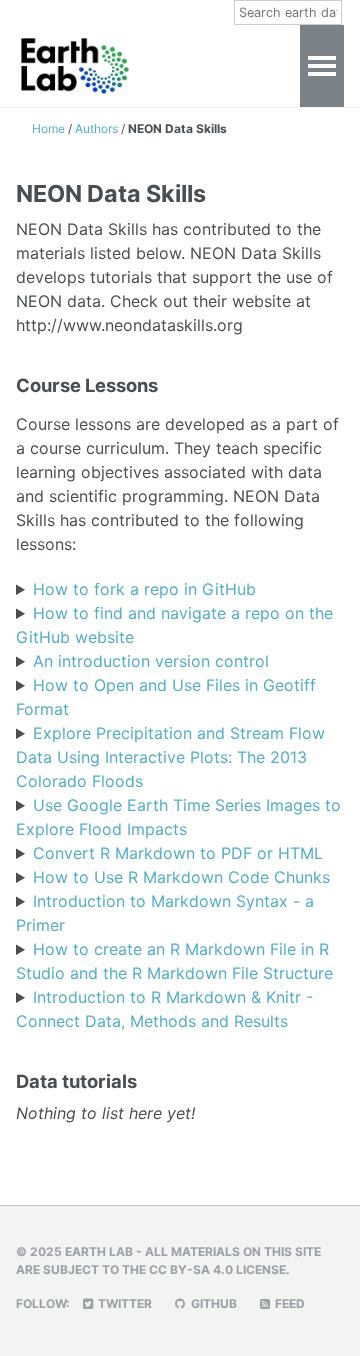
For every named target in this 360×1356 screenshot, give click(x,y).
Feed (288, 1303)
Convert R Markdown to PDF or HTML (178, 853)
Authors (98, 128)
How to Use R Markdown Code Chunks (181, 877)
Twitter (123, 1303)
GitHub (212, 1303)
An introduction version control (151, 661)
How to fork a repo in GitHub (144, 589)
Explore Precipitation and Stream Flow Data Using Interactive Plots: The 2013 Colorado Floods (170, 757)
